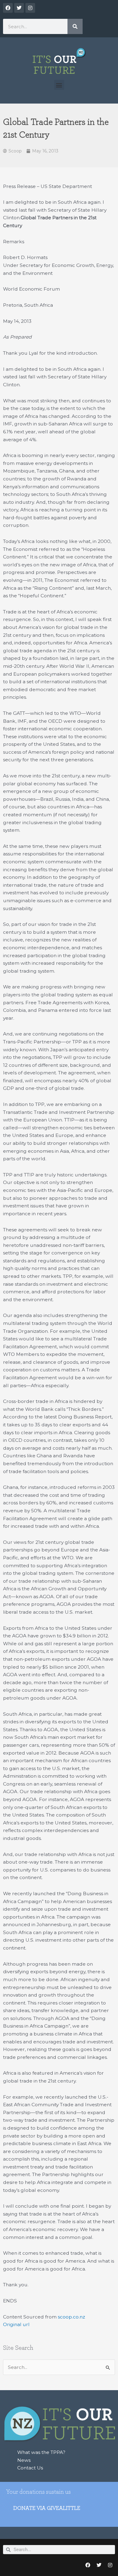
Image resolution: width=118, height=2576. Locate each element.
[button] (59, 85)
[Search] (75, 26)
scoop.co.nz (71, 2317)
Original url (16, 2324)
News (24, 2460)
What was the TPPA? (41, 2452)
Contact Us (30, 2468)
